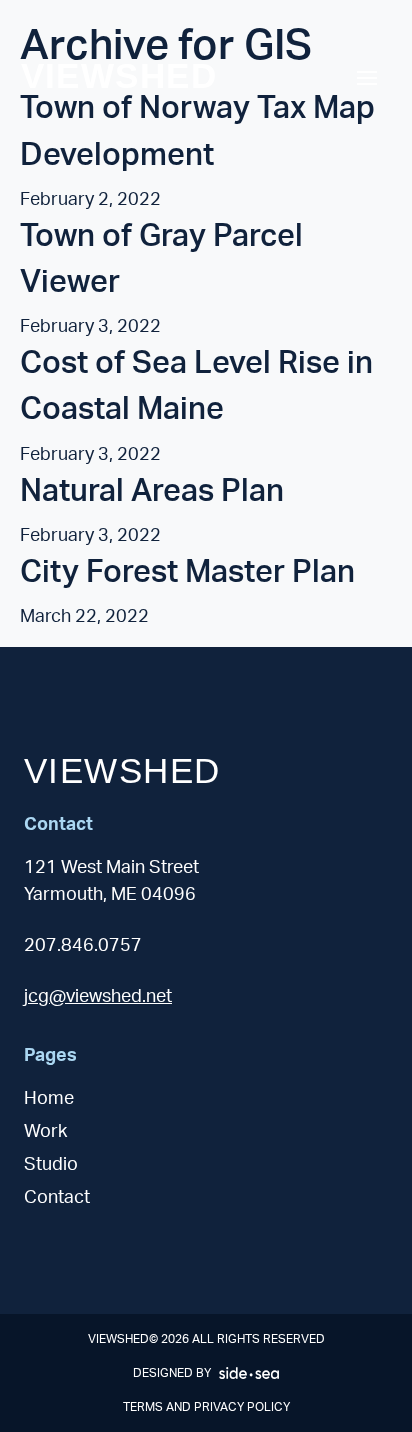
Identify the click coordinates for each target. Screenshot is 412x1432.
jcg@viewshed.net (98, 997)
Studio (51, 1165)
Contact (57, 1198)
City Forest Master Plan (187, 572)
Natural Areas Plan (152, 491)
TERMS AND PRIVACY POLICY (206, 1407)
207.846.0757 (83, 946)
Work (45, 1132)
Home (49, 1099)
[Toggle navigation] (367, 78)
